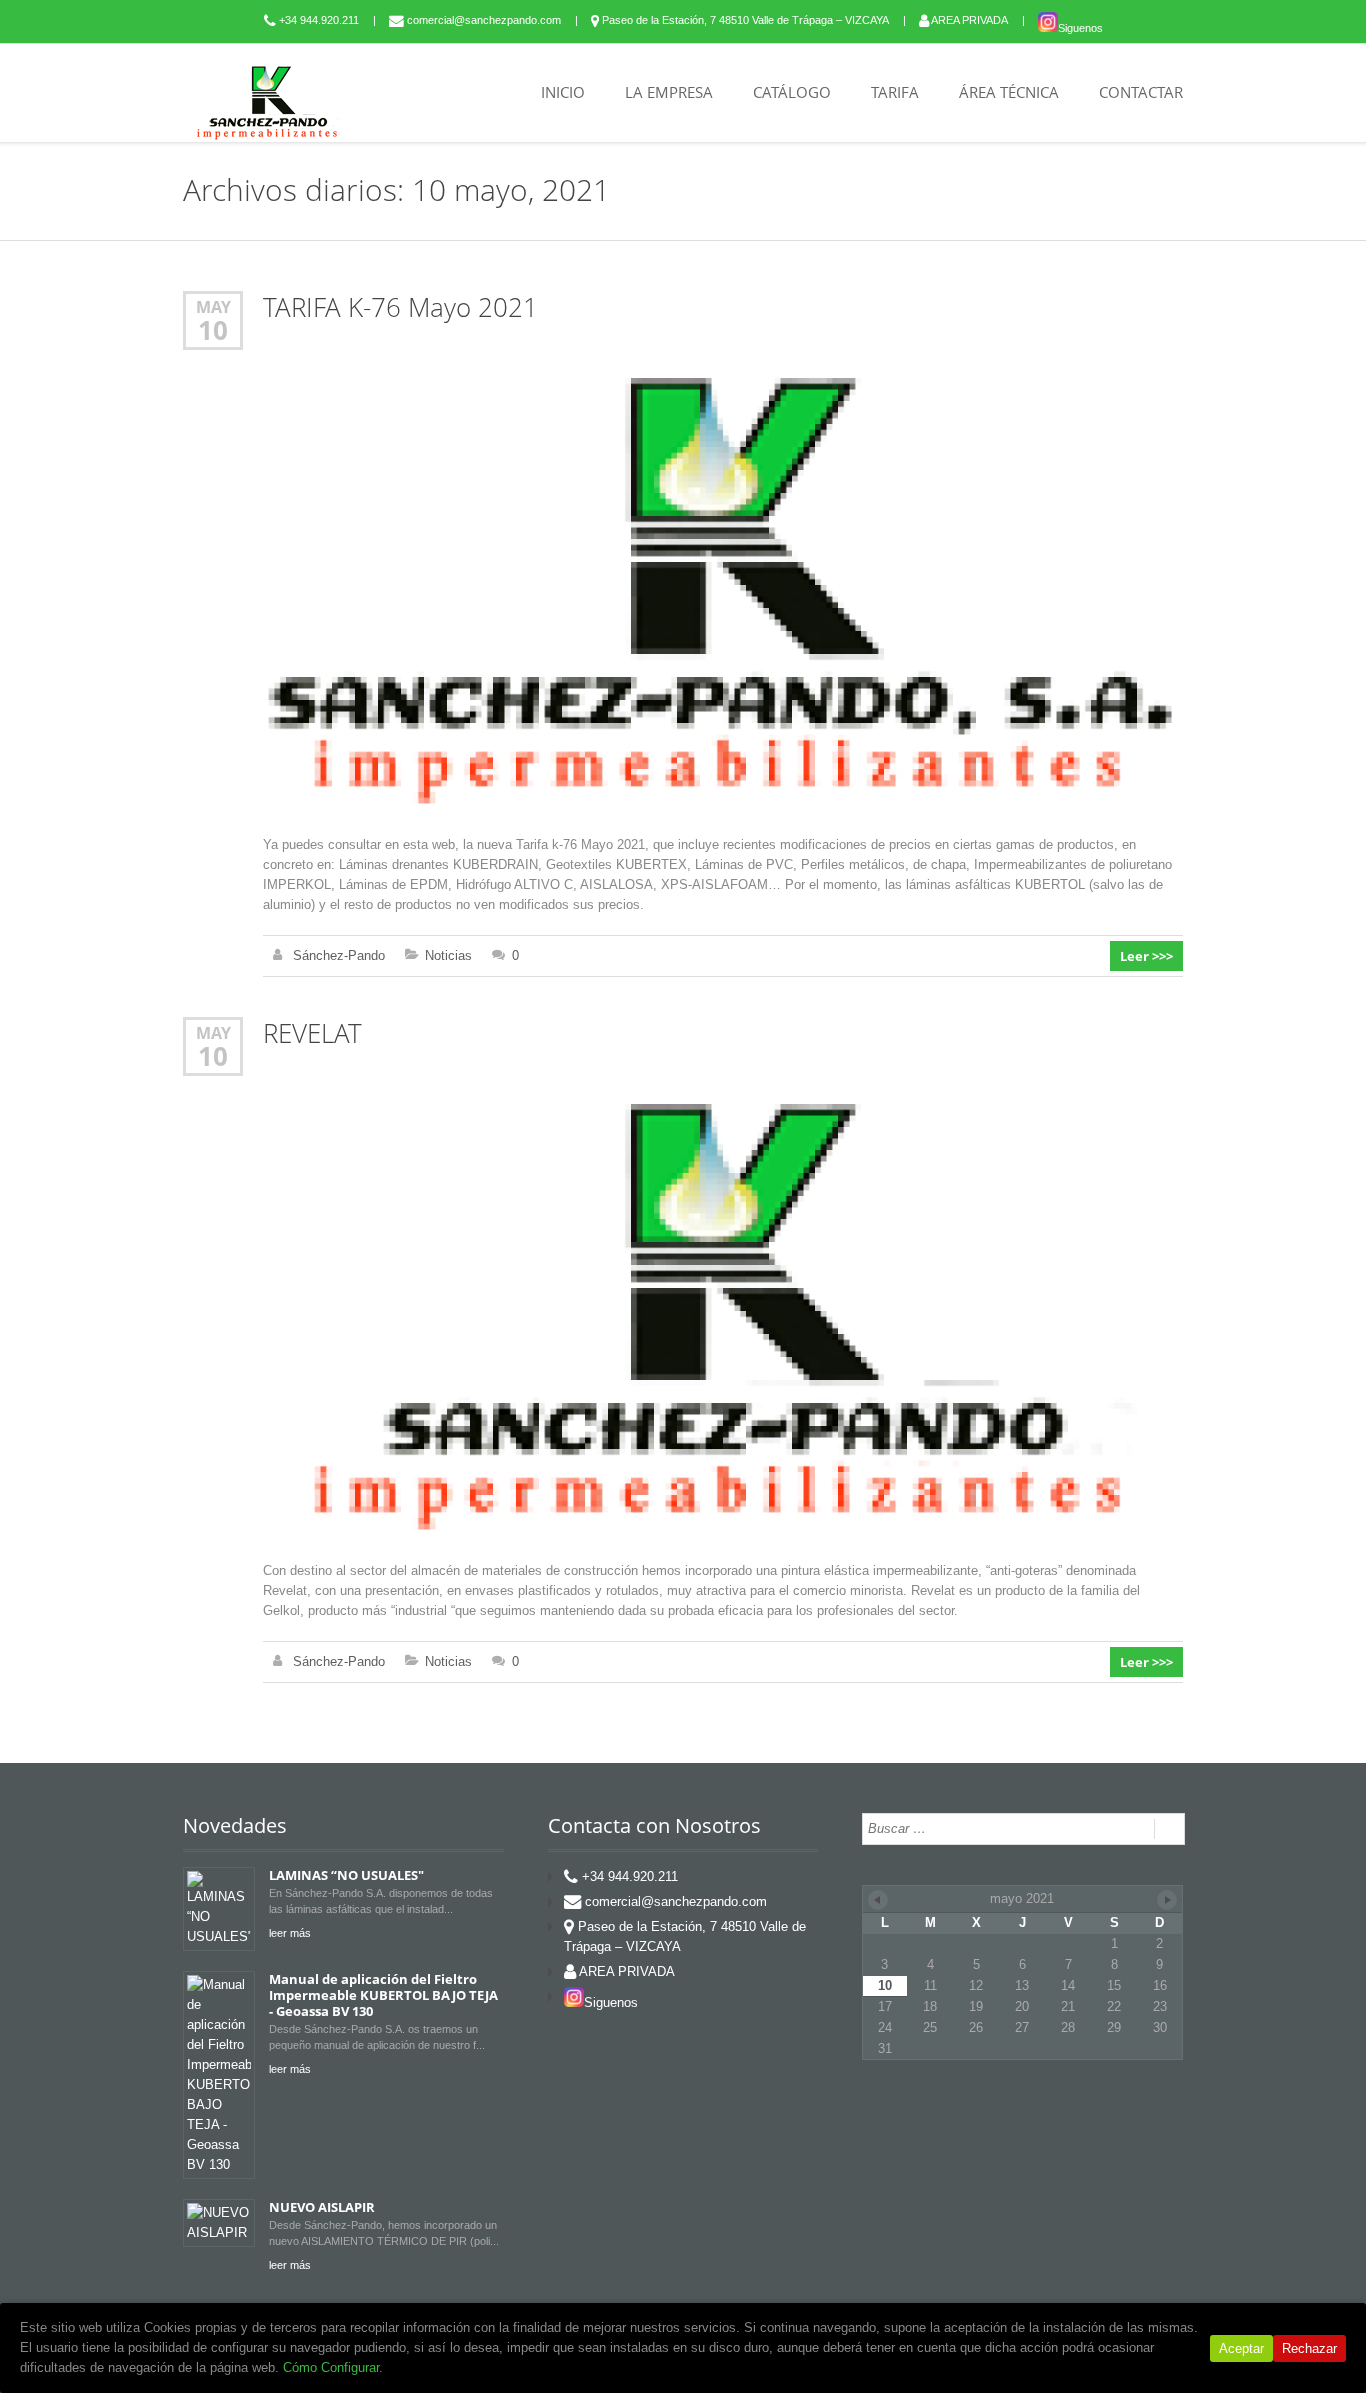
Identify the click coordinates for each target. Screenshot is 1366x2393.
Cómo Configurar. (333, 2367)
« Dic (878, 1900)
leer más (290, 1933)
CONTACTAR (1141, 92)
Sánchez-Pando (339, 955)
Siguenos (1080, 28)
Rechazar (1309, 2348)
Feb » (1167, 1900)
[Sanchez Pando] (268, 102)
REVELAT (312, 1033)
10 (213, 330)
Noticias (448, 955)
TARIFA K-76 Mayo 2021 (400, 307)
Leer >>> (1146, 956)
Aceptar (1241, 2348)
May (213, 306)
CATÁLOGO (792, 92)
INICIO (563, 92)
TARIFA (895, 92)
